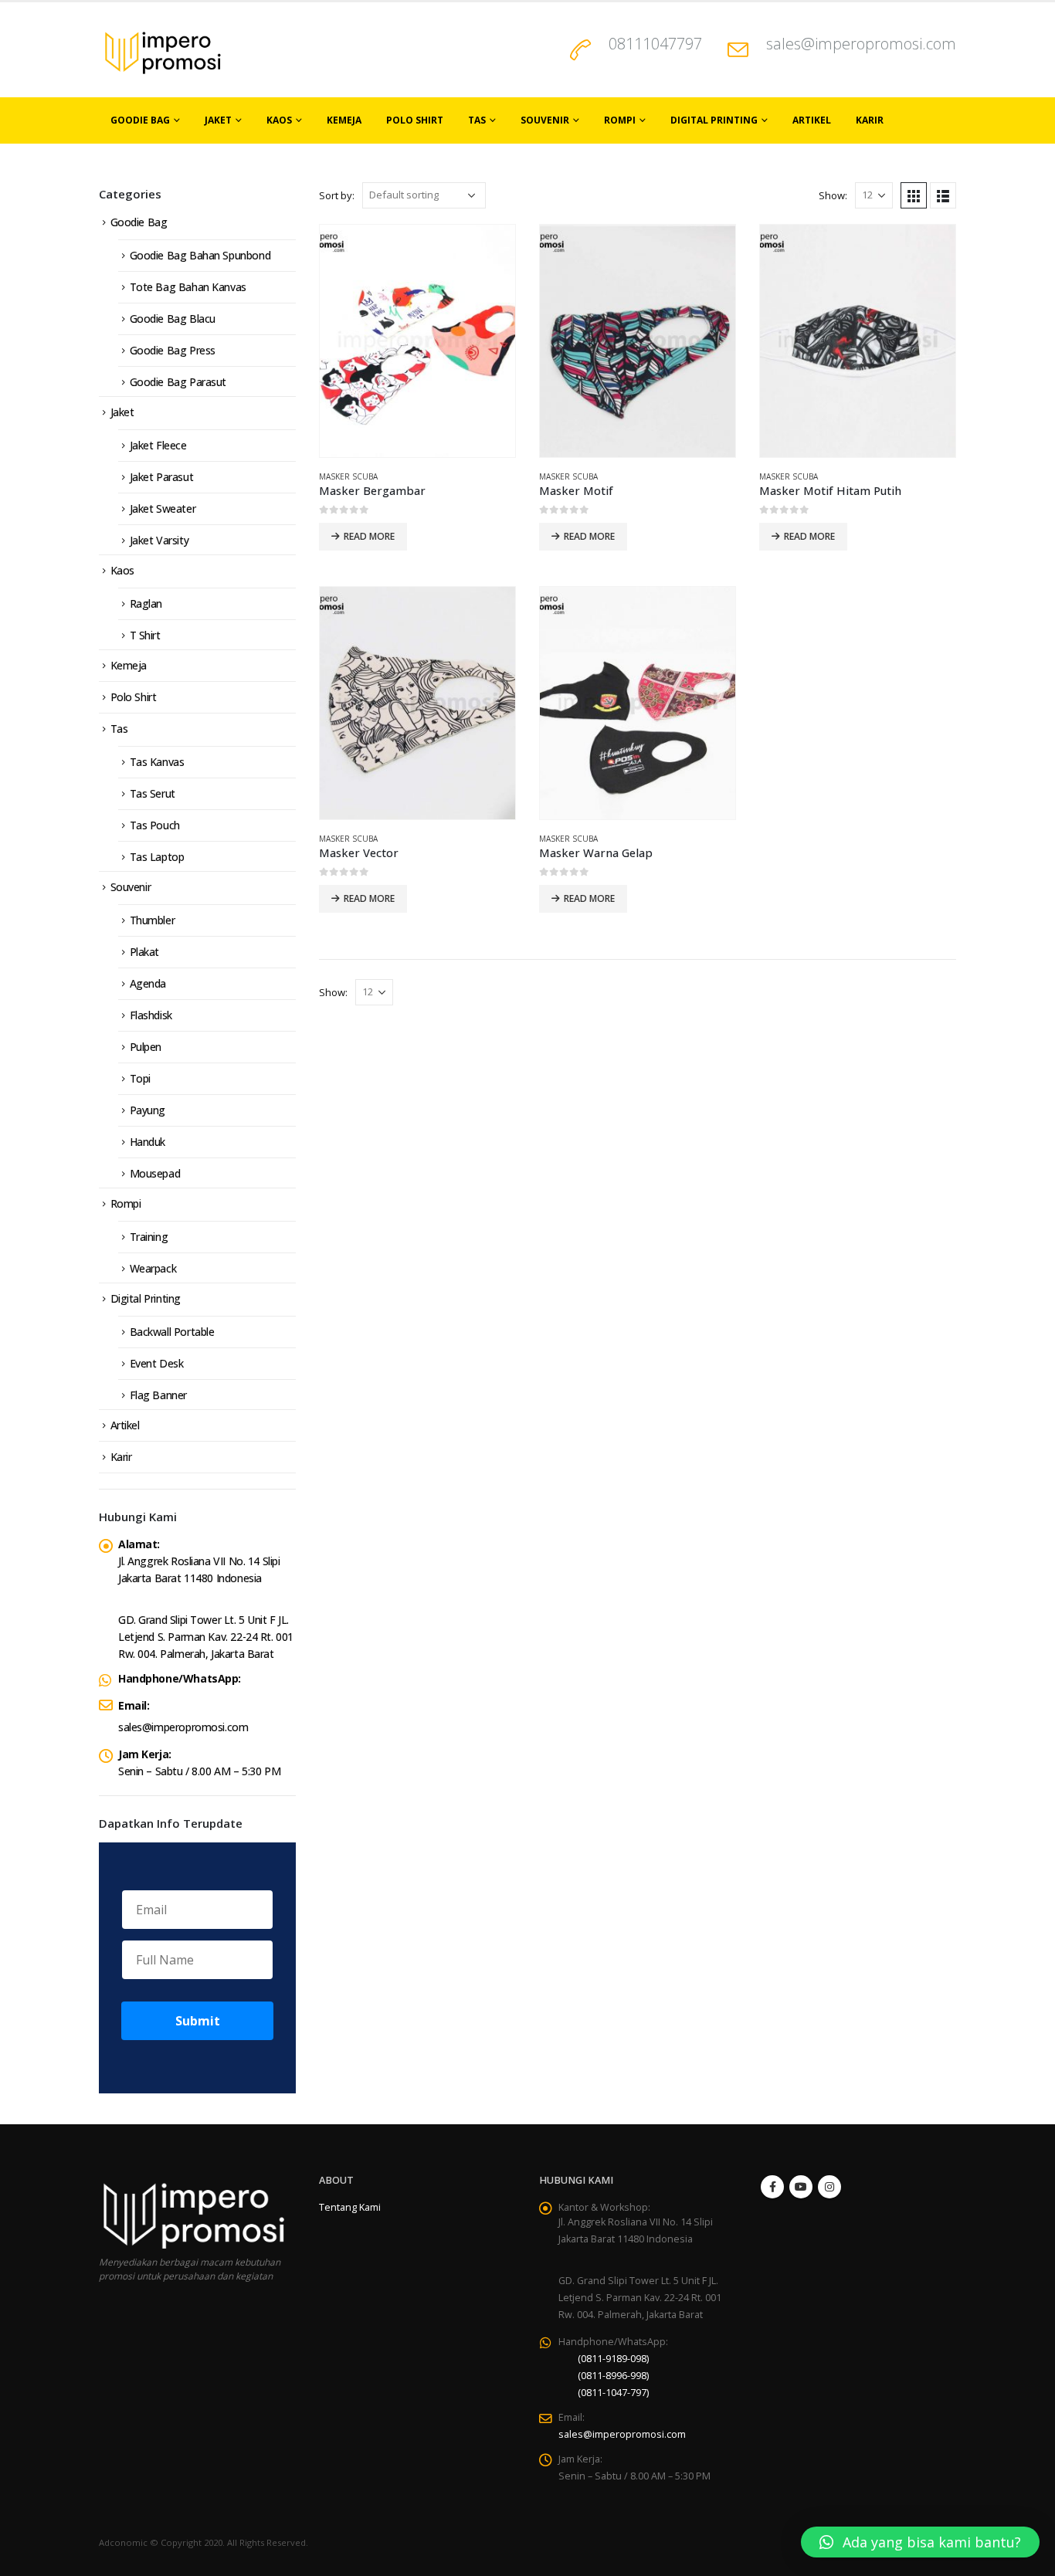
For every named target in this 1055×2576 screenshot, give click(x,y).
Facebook (772, 2187)
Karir (870, 120)
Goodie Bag (140, 120)
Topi (140, 1078)
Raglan (146, 603)
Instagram (829, 2187)
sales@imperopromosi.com (861, 44)
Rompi (620, 120)
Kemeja (344, 120)
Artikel (812, 120)
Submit (198, 2021)
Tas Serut (153, 793)
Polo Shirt (415, 120)
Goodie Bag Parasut (178, 382)
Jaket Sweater (163, 508)
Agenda (148, 983)
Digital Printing (714, 120)
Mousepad (155, 1173)
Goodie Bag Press (173, 350)
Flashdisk (151, 1015)
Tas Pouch (155, 825)
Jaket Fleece (158, 445)
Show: (833, 195)
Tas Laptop (157, 857)
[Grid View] (914, 195)
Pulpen (146, 1047)
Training (149, 1237)
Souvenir (545, 120)
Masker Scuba (348, 476)
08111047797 (655, 44)
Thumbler (153, 920)
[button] (920, 2542)
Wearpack (153, 1268)
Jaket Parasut (162, 477)
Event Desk (157, 1363)
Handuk (148, 1142)
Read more (369, 536)
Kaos (279, 120)
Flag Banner (158, 1395)
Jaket (218, 120)
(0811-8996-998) (613, 2376)
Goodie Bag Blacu (173, 319)
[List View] (943, 195)
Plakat (144, 952)
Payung (148, 1110)
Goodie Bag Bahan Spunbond (200, 255)
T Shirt (145, 635)
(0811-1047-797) (613, 2393)
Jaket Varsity (159, 540)
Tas (477, 120)
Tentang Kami (350, 2207)
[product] (417, 341)
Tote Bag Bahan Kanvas (188, 287)
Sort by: (337, 195)
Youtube (801, 2187)
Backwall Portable (172, 1332)
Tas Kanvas (157, 762)
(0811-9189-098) (613, 2359)
